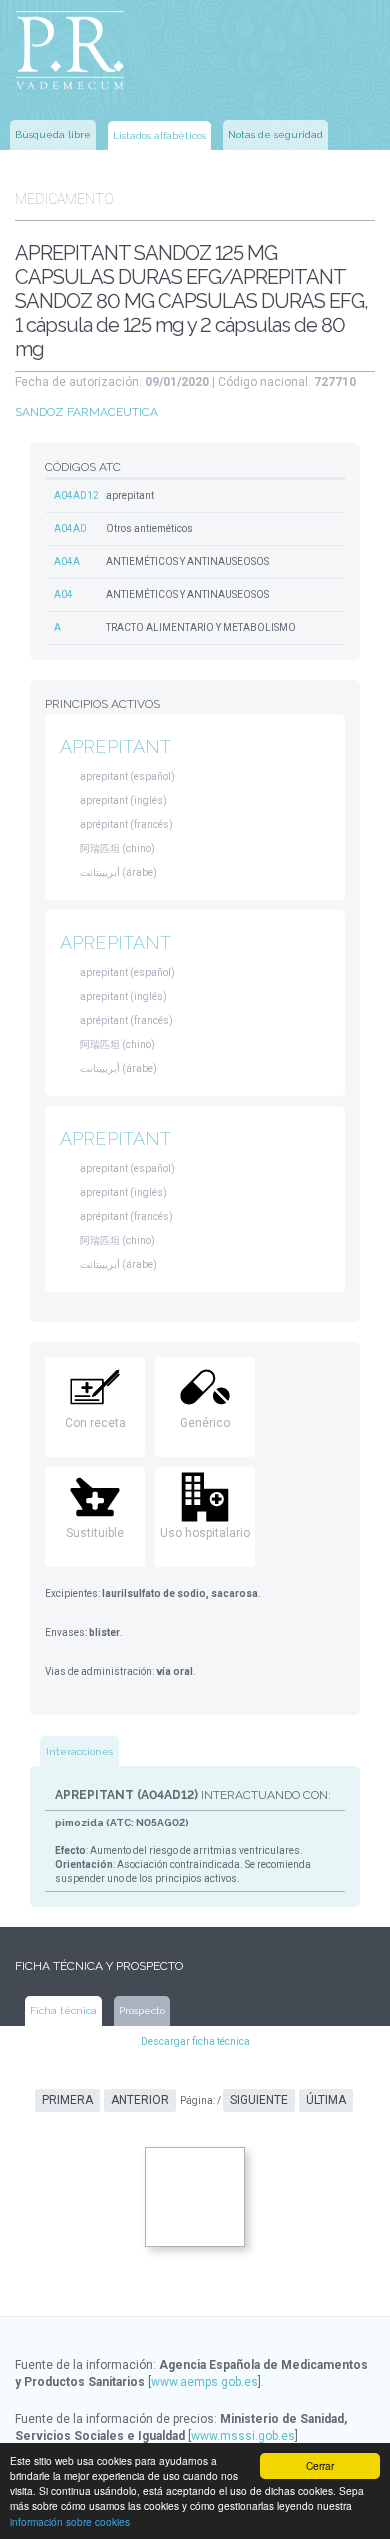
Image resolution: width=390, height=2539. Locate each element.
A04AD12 (76, 495)
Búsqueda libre (53, 134)
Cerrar (320, 2465)
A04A (67, 561)
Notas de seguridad (275, 134)
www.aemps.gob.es (204, 2382)
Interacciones (79, 1751)
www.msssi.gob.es (243, 2436)
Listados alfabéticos (159, 135)
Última (326, 2100)
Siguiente (259, 2100)
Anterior (140, 2100)
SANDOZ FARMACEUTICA (86, 412)
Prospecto (142, 2010)
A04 (63, 594)
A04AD (70, 528)
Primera (67, 2100)
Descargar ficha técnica (195, 2041)
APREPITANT (115, 746)
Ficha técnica (63, 2010)
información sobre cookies (70, 2521)
